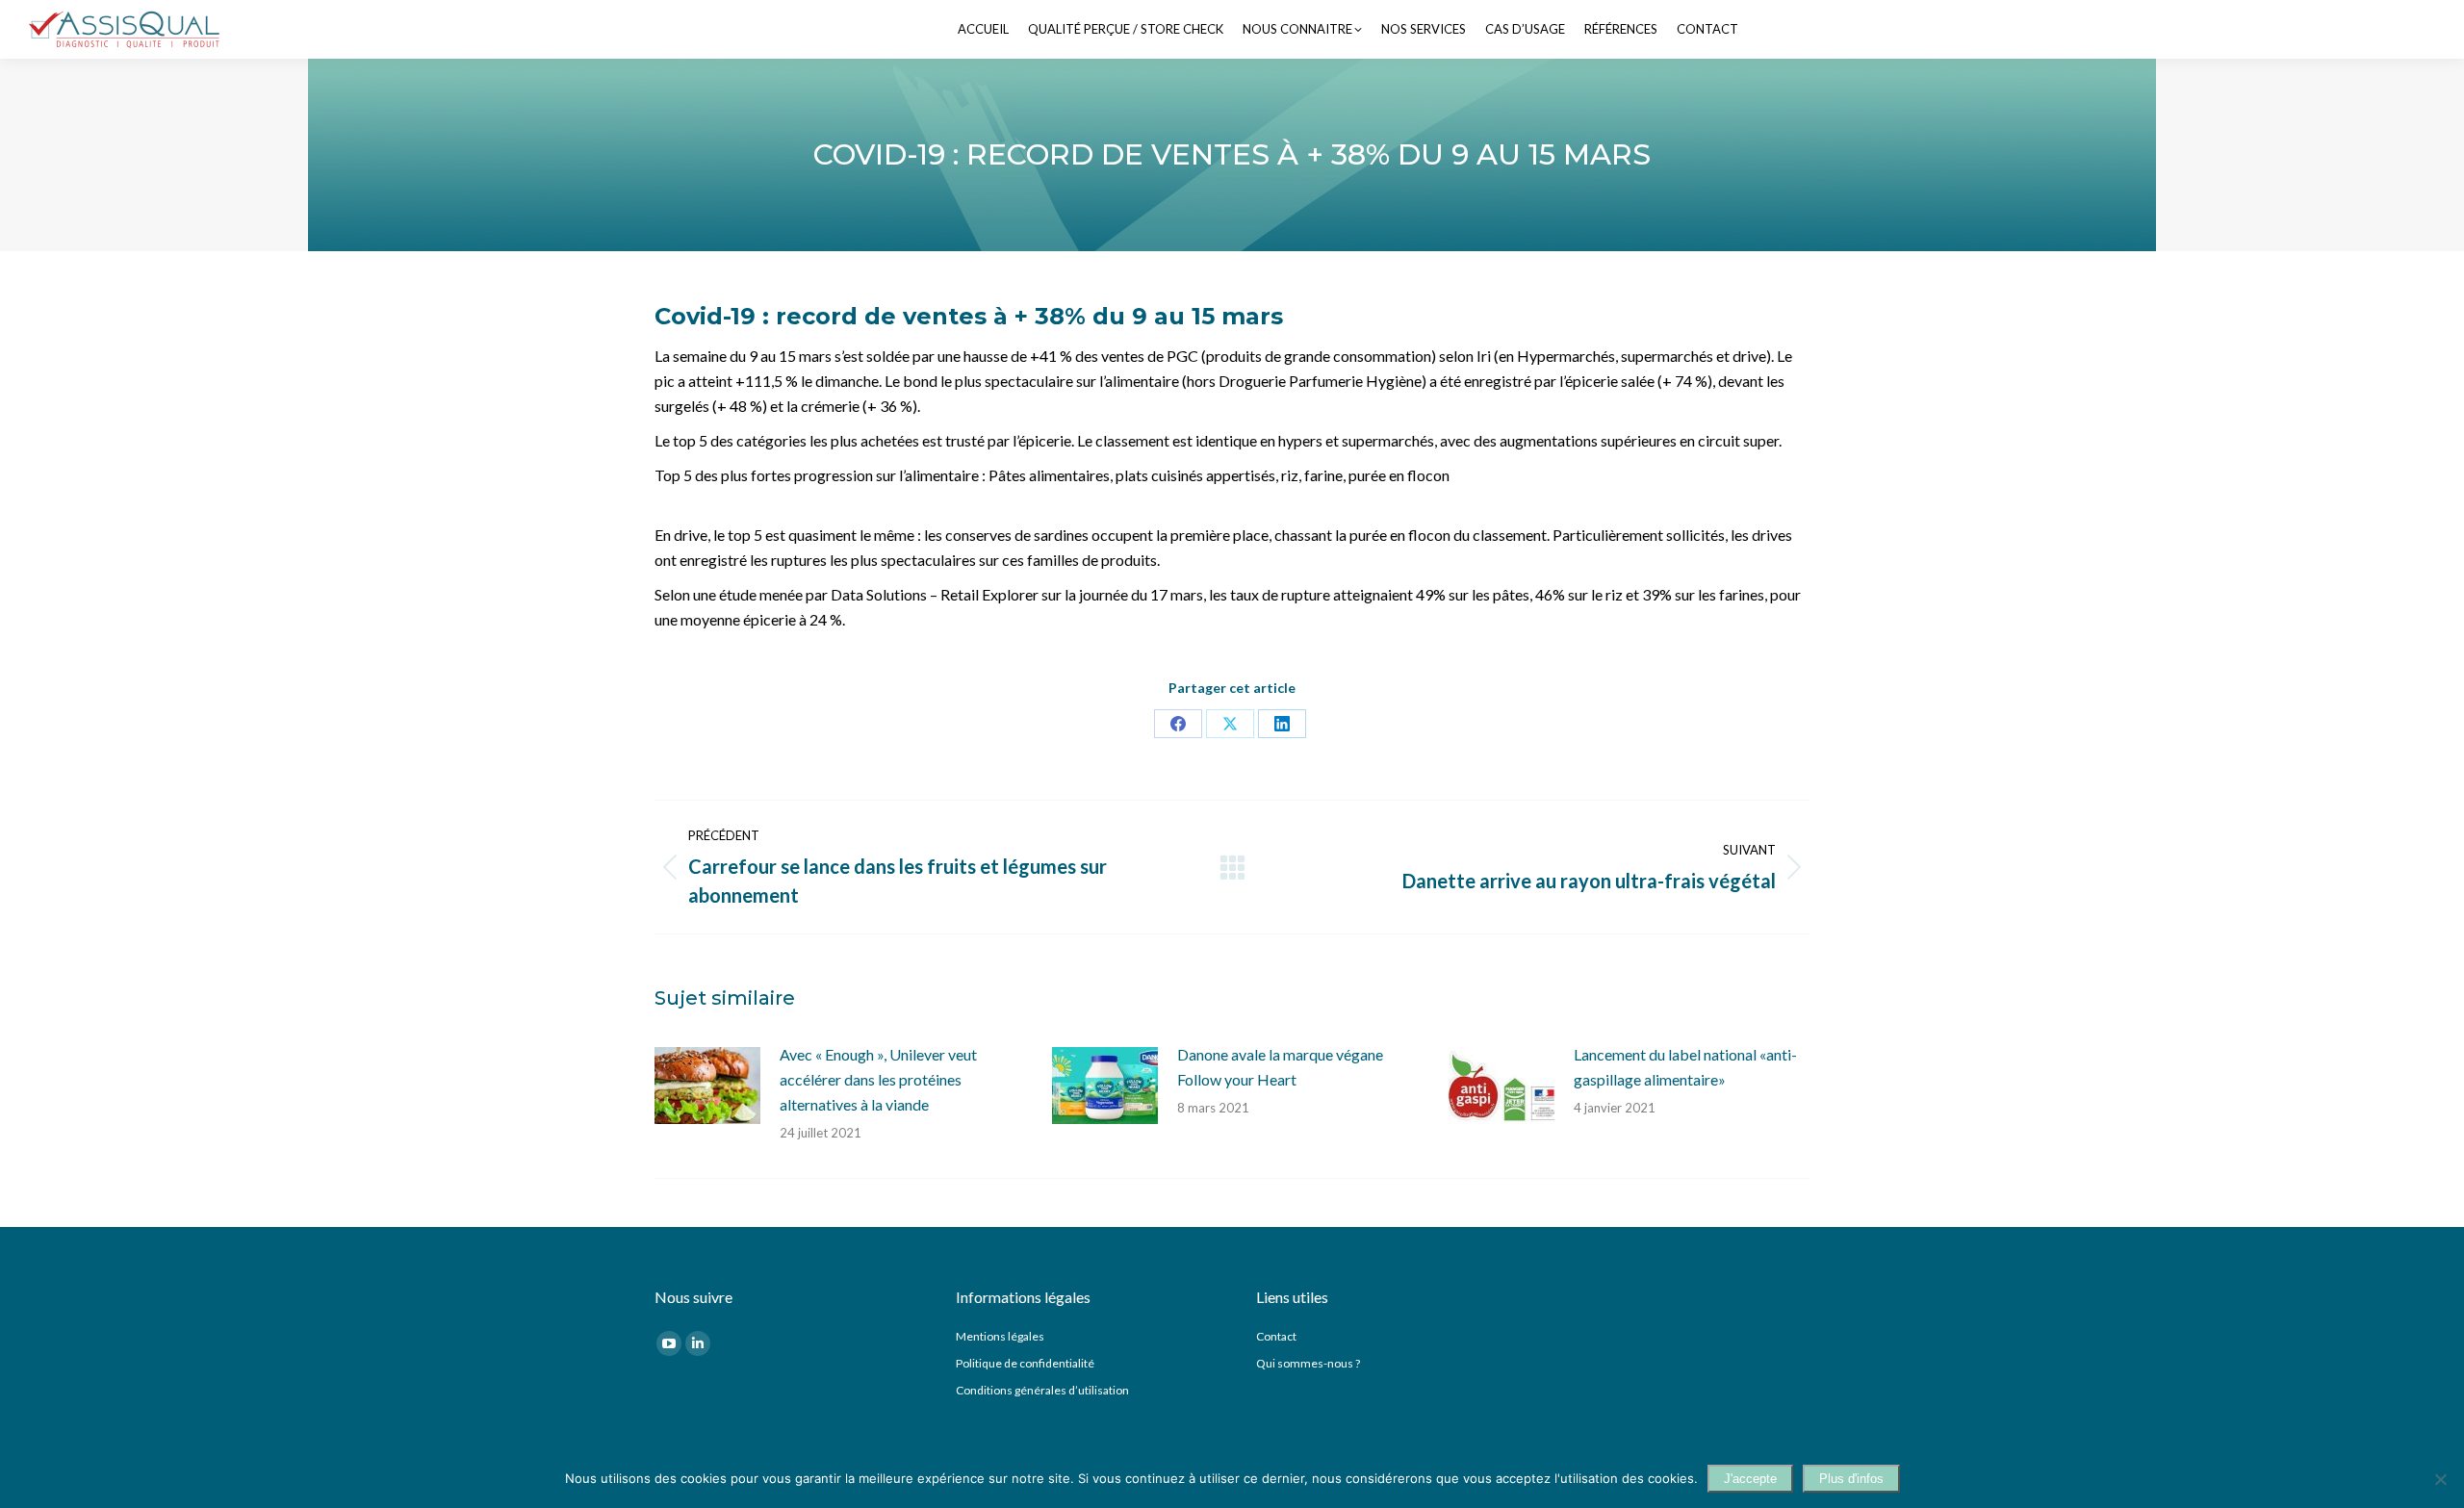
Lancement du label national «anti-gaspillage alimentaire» (1685, 1067)
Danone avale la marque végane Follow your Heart (1280, 1067)
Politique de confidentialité (1025, 1363)
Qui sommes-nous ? (1308, 1363)
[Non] (2440, 1479)
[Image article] (707, 1086)
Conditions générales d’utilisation (1042, 1390)
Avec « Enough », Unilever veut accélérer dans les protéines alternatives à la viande (878, 1079)
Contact (1276, 1336)
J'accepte (1750, 1479)
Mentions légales (1000, 1336)
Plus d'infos (1851, 1479)
